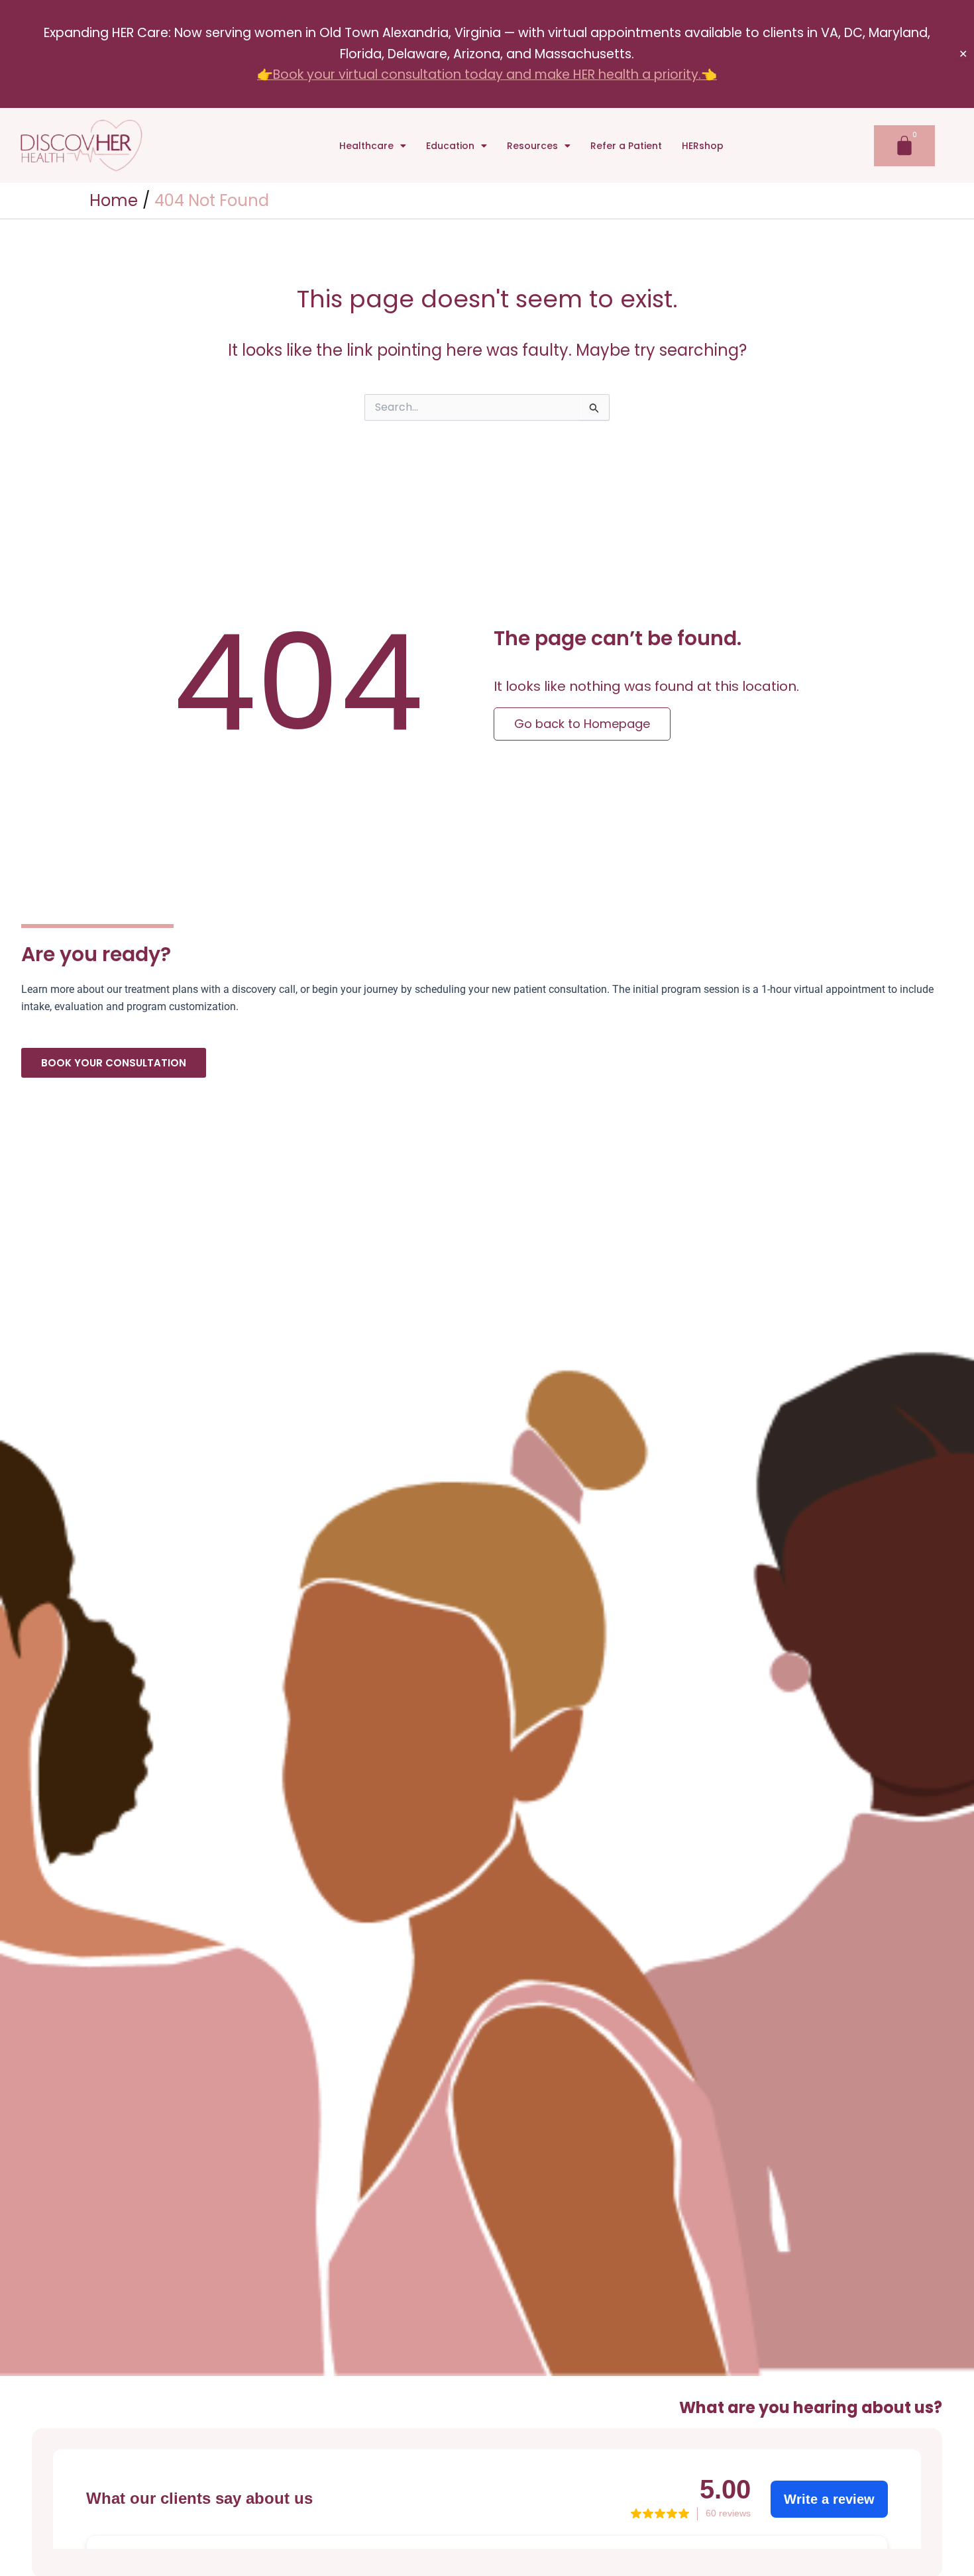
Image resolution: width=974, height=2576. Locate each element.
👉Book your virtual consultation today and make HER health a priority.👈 (487, 75)
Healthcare (366, 146)
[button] (373, 146)
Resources (532, 146)
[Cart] (904, 146)
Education (450, 146)
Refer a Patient (626, 146)
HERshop (703, 146)
